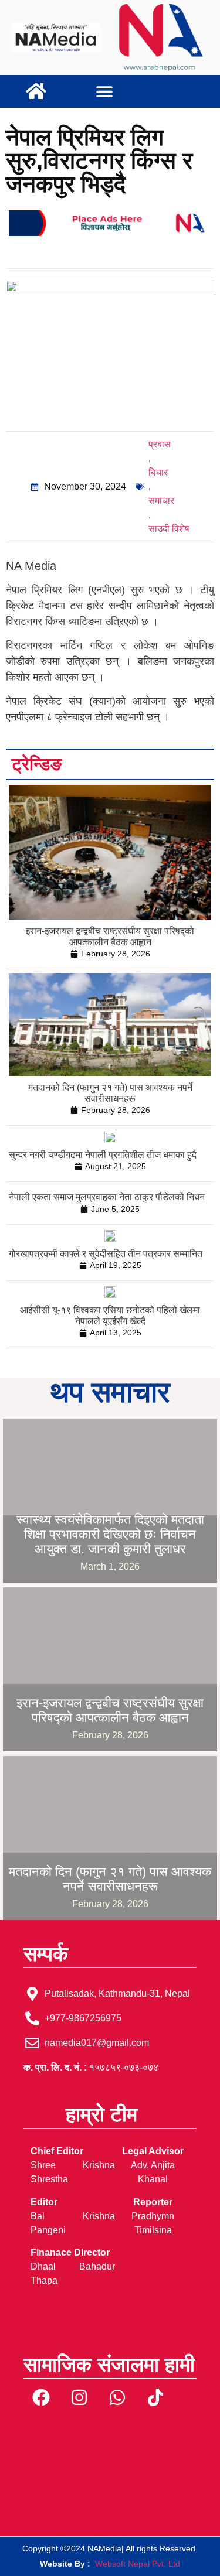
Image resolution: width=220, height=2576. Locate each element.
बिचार (158, 472)
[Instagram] (79, 2397)
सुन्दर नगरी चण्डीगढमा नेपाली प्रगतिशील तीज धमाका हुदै (103, 1155)
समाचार (161, 500)
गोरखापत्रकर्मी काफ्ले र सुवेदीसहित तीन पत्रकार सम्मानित (106, 1254)
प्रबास (160, 444)
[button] (105, 92)
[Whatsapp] (117, 2397)
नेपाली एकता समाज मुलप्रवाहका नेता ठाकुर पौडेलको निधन (107, 1197)
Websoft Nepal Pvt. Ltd (138, 2564)
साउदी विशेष (169, 529)
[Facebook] (41, 2397)
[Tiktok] (155, 2397)
